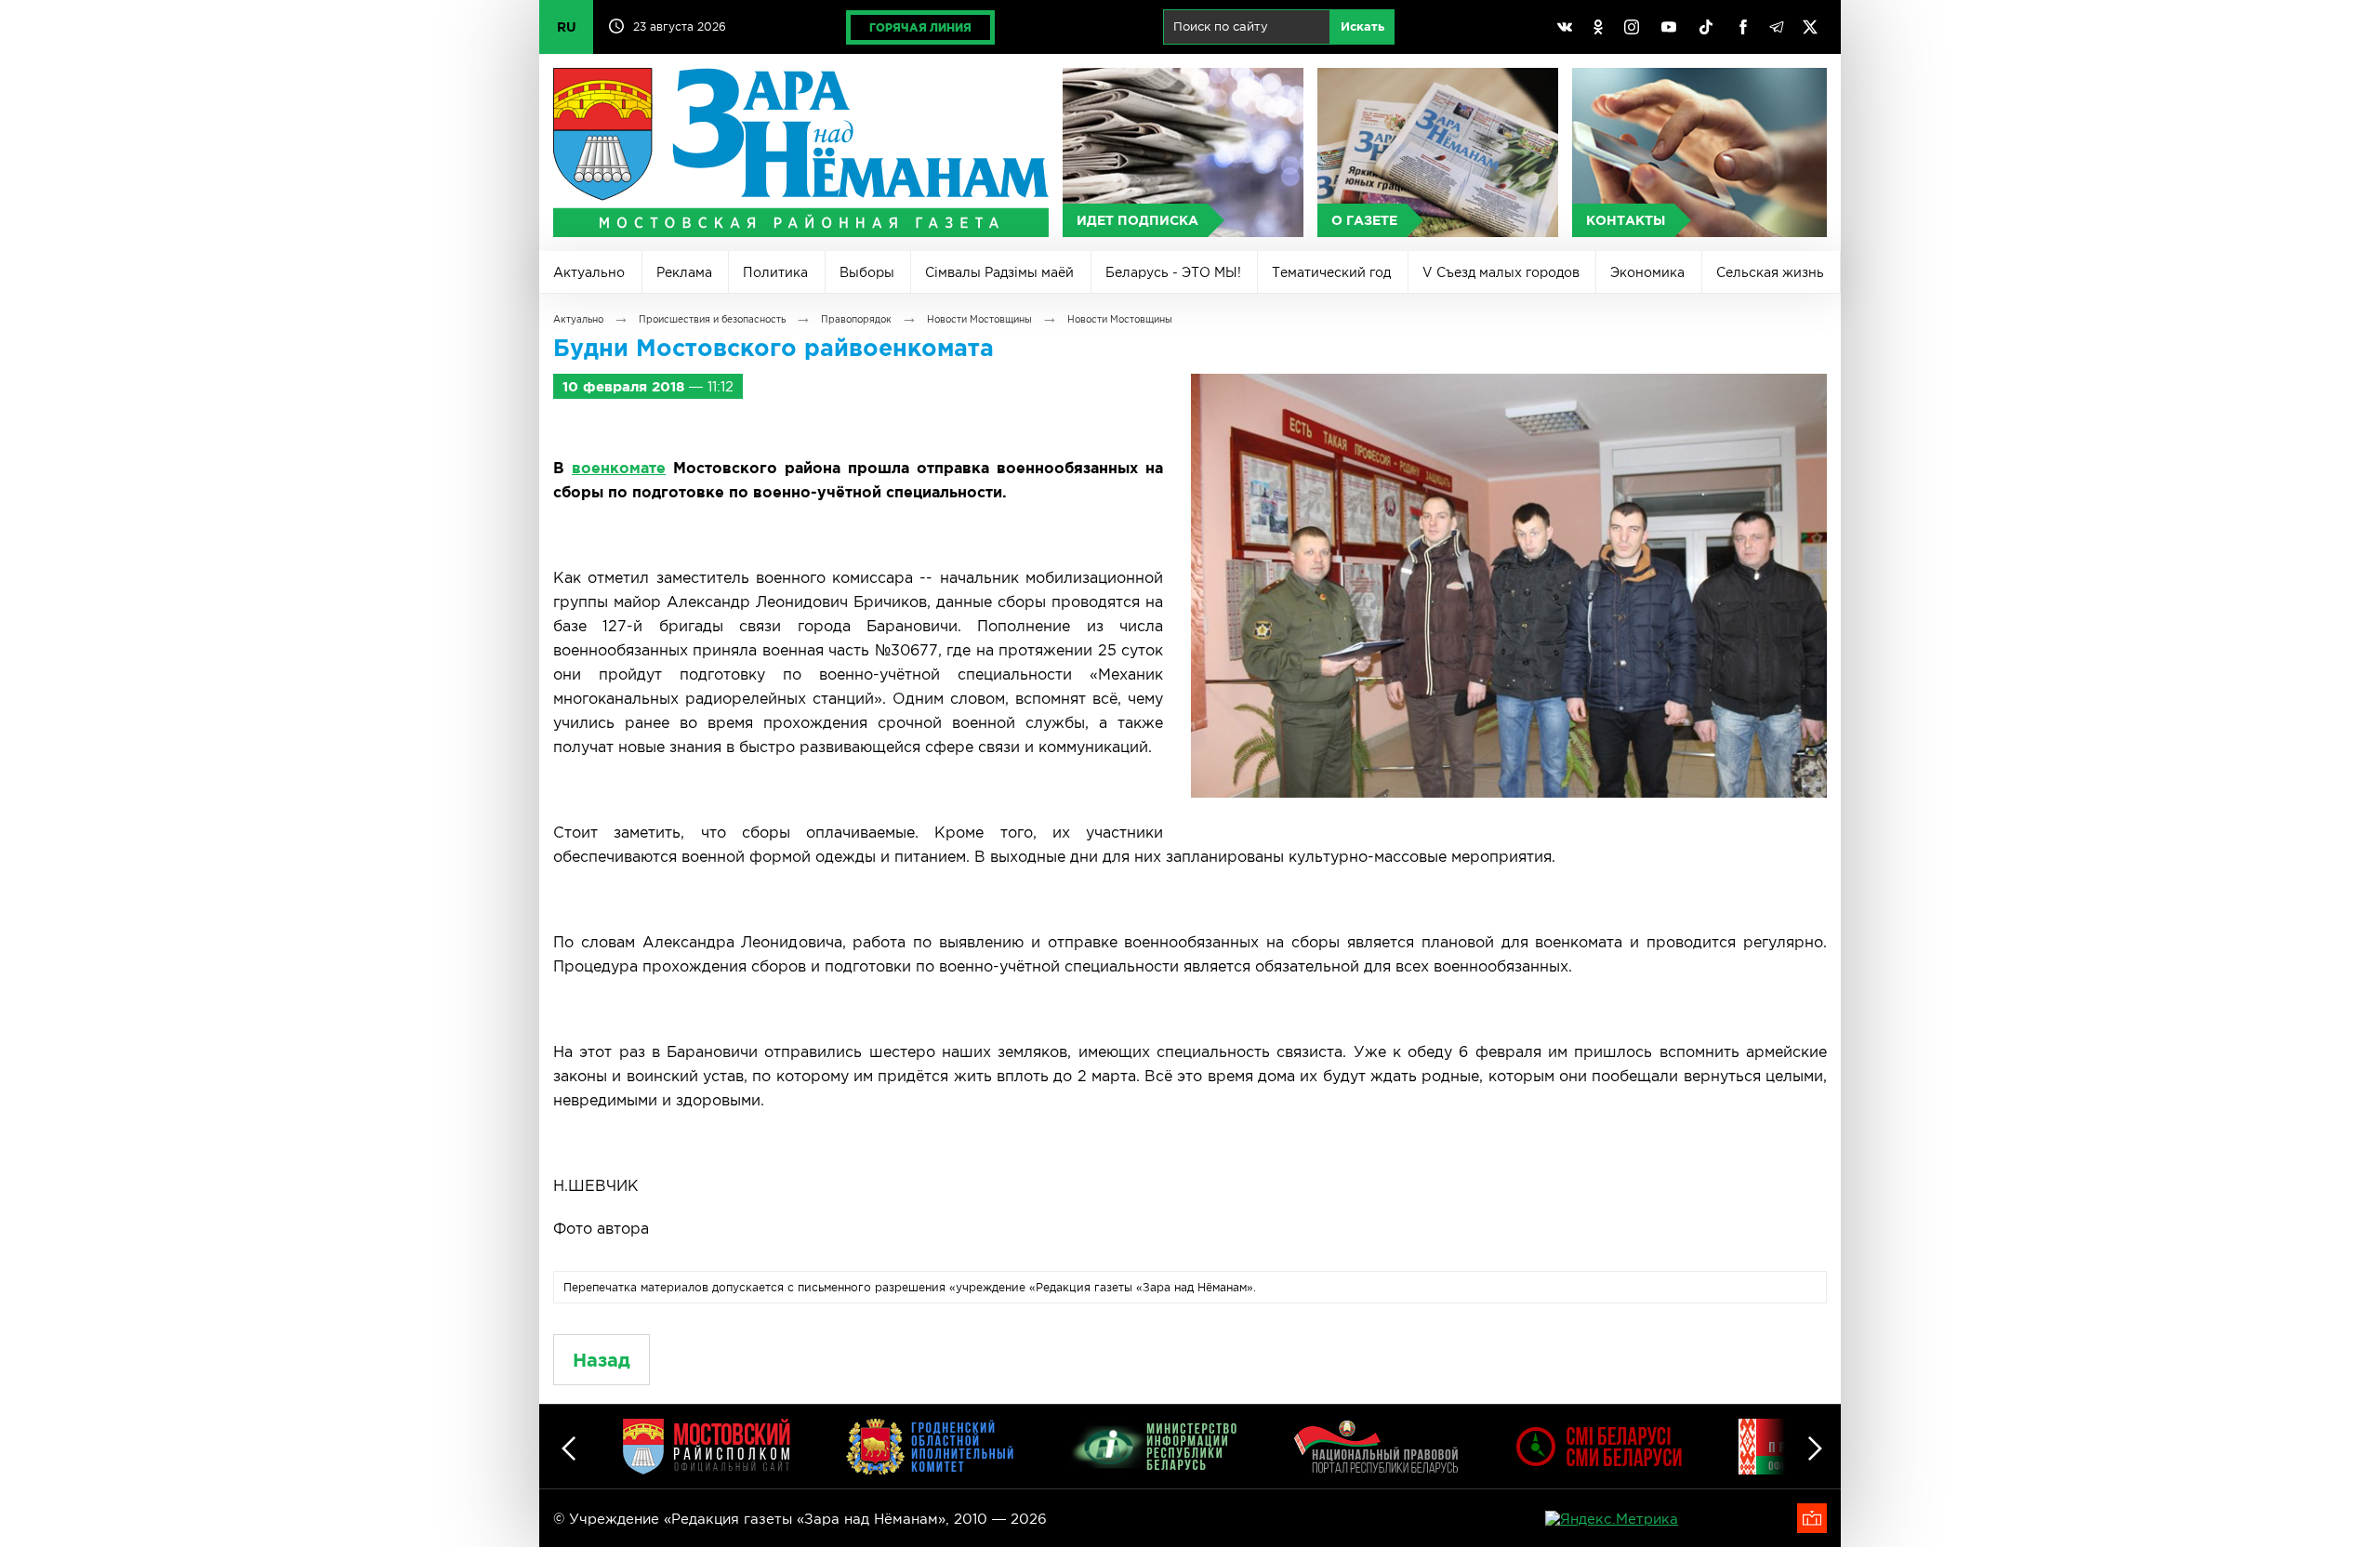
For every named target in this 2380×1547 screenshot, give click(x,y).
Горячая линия (920, 27)
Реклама (684, 272)
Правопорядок (856, 319)
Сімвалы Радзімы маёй (999, 272)
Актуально (589, 272)
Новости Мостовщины (979, 319)
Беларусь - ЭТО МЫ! (1173, 272)
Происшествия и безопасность (712, 319)
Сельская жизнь (1770, 272)
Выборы (867, 272)
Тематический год (1331, 272)
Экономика (1647, 272)
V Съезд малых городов (1501, 272)
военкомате (619, 468)
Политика (775, 272)
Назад (602, 1360)
